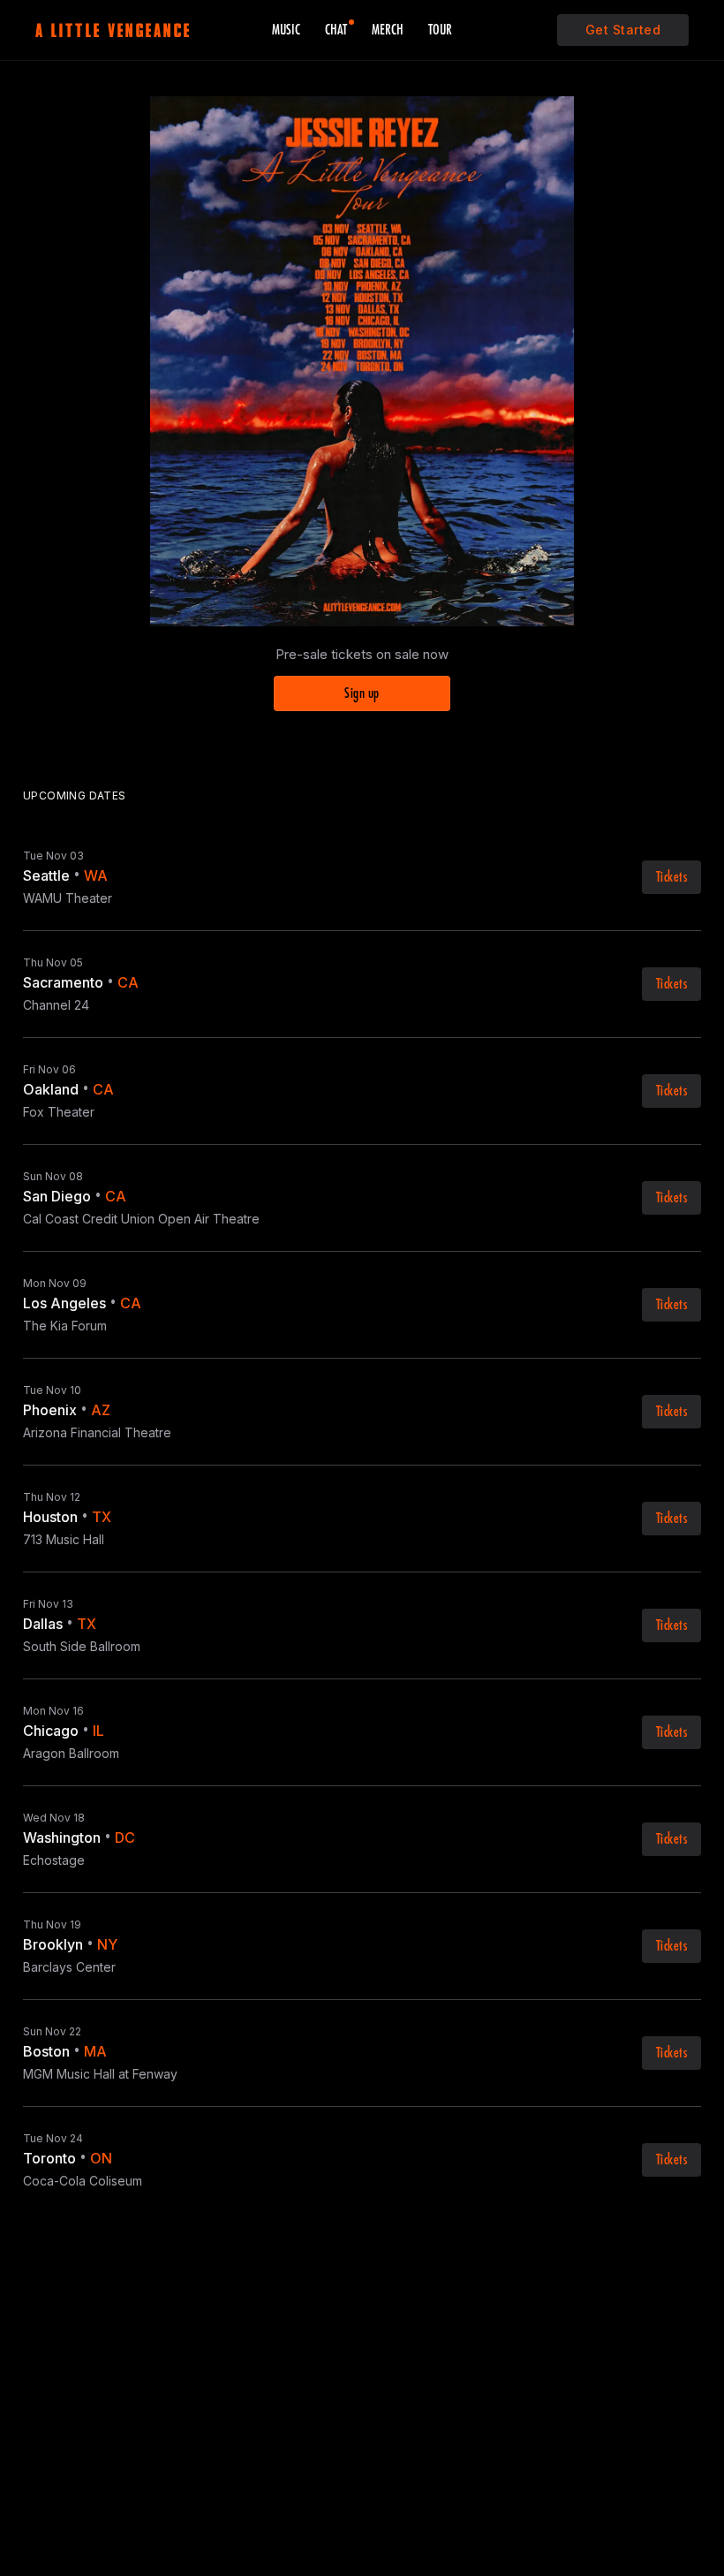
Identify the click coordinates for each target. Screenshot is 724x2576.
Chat (336, 30)
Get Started (623, 30)
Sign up (362, 693)
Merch (388, 30)
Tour (440, 30)
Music (286, 30)
